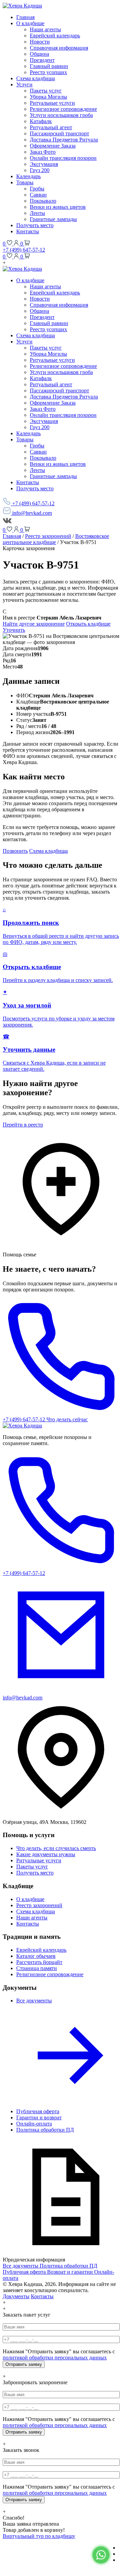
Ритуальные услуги (52, 103)
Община (39, 54)
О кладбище (30, 23)
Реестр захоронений (48, 536)
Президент (42, 60)
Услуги (24, 84)
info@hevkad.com (31, 513)
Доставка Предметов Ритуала (64, 140)
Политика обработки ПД (45, 2130)
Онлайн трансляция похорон (63, 158)
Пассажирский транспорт (59, 133)
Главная (25, 17)
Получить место (35, 225)
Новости (40, 42)
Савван (38, 195)
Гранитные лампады (53, 219)
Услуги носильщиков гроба (61, 115)
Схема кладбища (36, 78)
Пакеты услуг (46, 91)
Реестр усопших (48, 72)
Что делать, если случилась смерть (56, 1848)
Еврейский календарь (55, 36)
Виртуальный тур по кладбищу (39, 2536)
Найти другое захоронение (34, 624)
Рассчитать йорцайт (39, 1962)
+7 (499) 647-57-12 (24, 250)
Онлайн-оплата (34, 2124)
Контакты (28, 231)
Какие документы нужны (46, 1854)
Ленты (37, 213)
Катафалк (41, 121)
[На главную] (22, 1426)
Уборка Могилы (48, 97)
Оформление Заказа (53, 146)
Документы (16, 2296)
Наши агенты (45, 29)
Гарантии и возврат (39, 2117)
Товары (25, 182)
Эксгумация (44, 164)
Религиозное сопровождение (63, 109)
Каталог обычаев (36, 1956)
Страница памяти (37, 1968)
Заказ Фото (43, 152)
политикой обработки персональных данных (55, 2358)
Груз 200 (40, 170)
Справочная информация (59, 48)
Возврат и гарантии (71, 2272)
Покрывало (43, 201)
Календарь (28, 176)
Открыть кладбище (88, 624)
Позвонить (15, 851)
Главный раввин (49, 66)
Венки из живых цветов (58, 207)
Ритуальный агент (51, 127)
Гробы (37, 189)
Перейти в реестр (23, 1125)
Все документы (21, 2266)
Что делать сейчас (67, 1419)
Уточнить (14, 630)
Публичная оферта (38, 2111)
